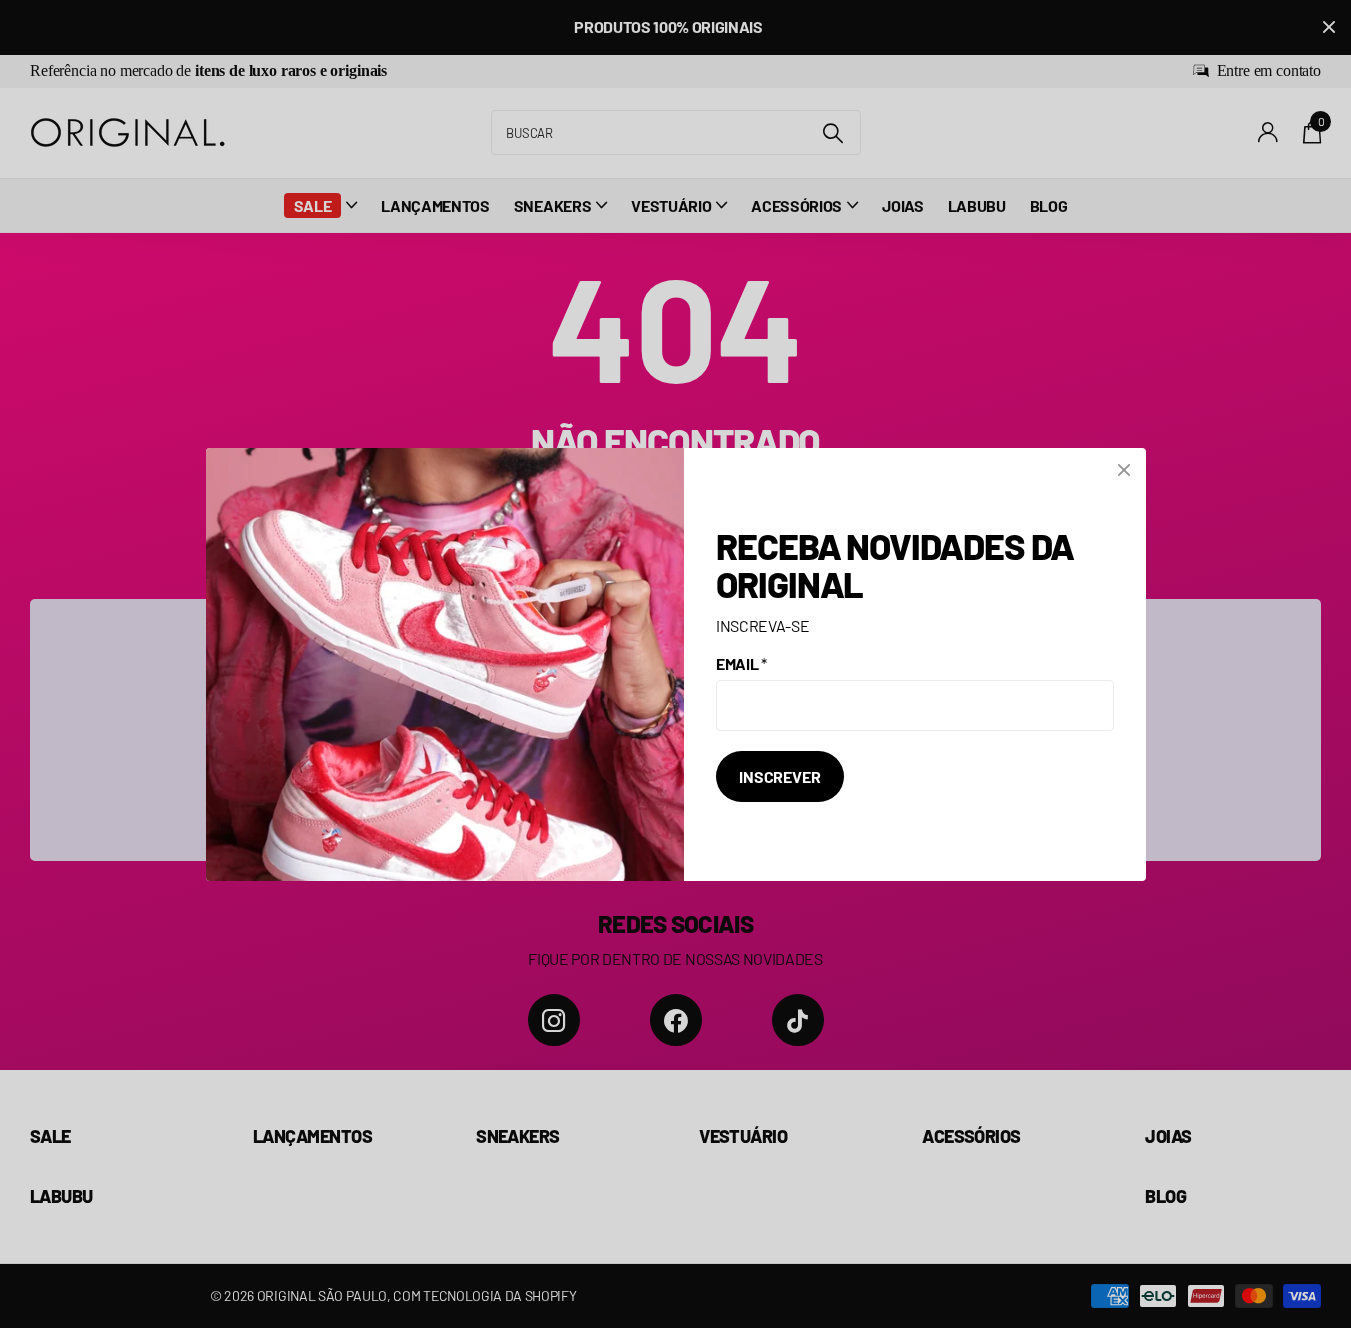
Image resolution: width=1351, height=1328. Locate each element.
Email (741, 663)
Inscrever (780, 776)
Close (1124, 470)
